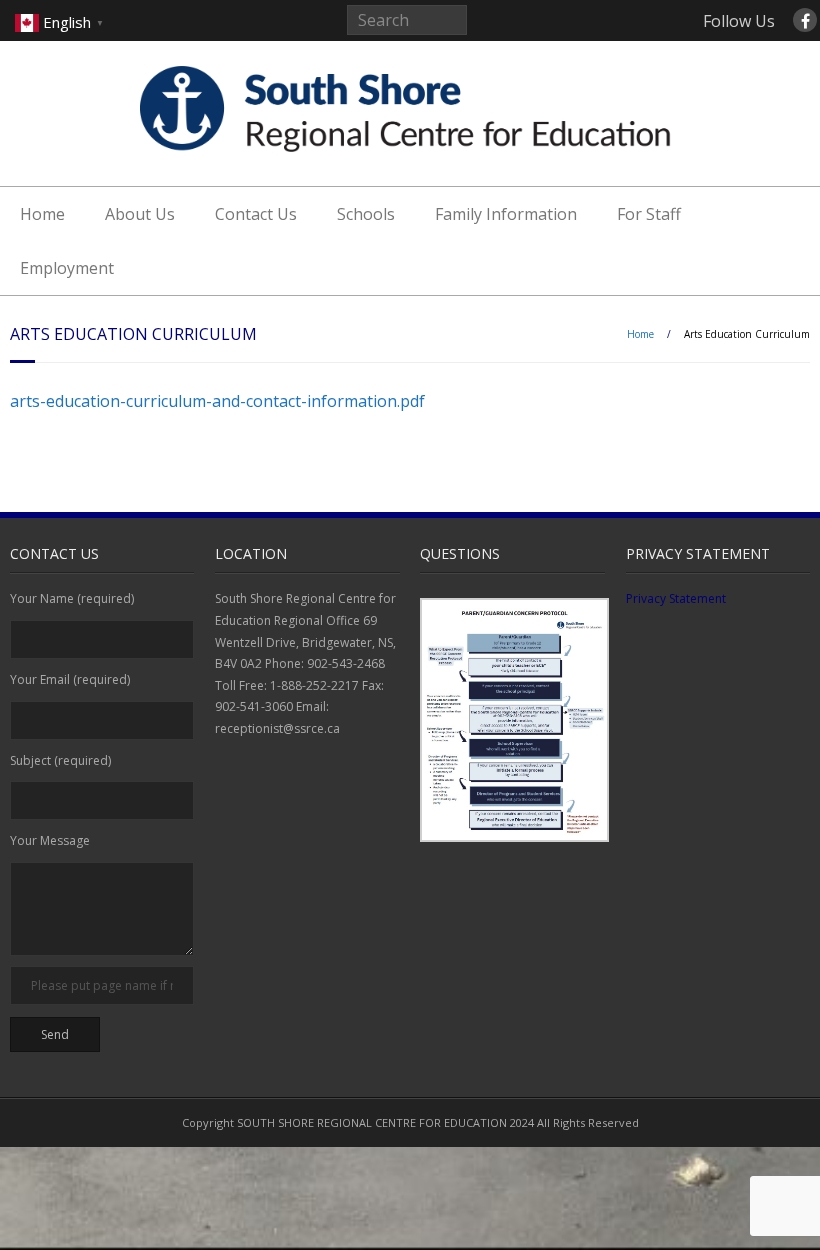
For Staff (649, 214)
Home (42, 214)
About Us (140, 214)
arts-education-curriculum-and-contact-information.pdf (217, 401)
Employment (67, 268)
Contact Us (256, 214)
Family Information (506, 214)
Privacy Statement (676, 598)
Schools (366, 214)
